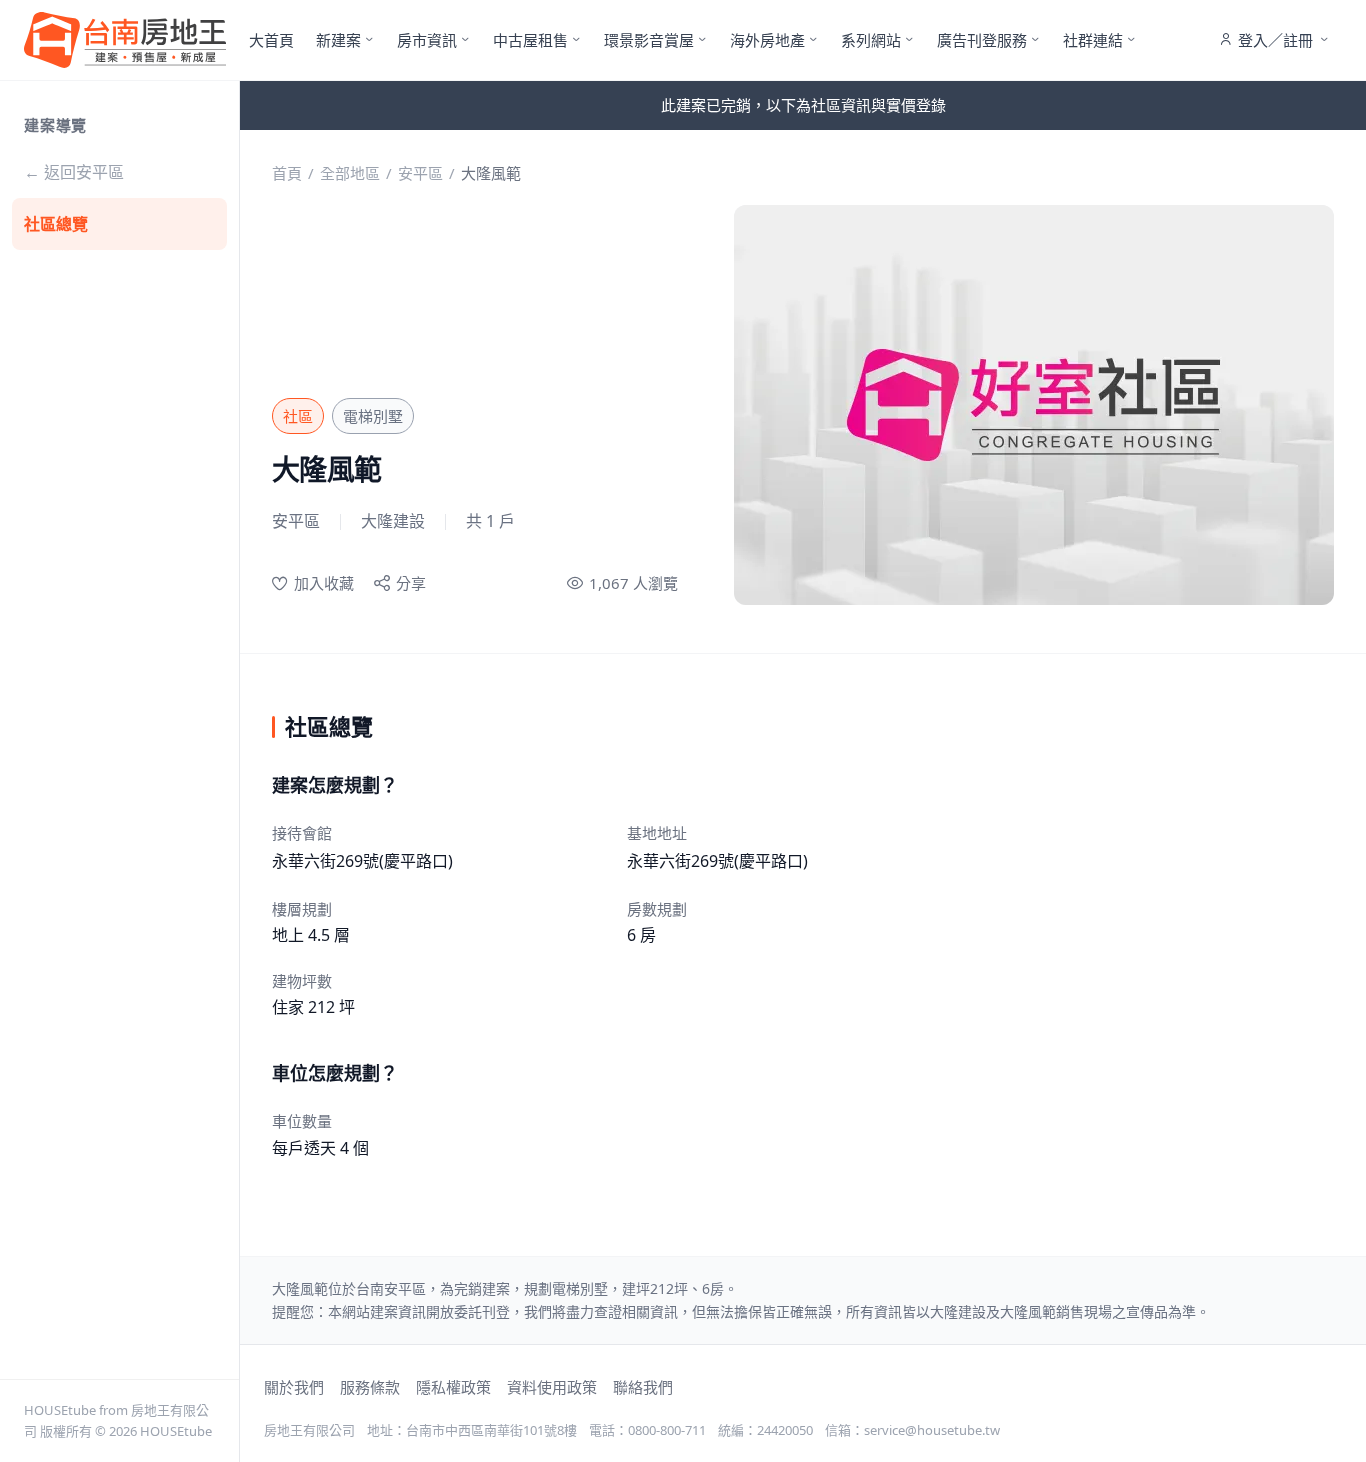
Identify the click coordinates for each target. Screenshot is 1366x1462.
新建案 (338, 40)
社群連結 (1093, 40)
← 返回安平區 (74, 172)
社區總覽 (56, 224)
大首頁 (271, 40)
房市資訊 (427, 40)
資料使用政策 (552, 1387)
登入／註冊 (1275, 40)
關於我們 (294, 1387)
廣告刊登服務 (982, 40)
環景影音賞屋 (649, 40)
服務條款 (370, 1387)
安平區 (420, 173)
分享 (411, 583)
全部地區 (350, 173)
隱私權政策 (453, 1387)
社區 (298, 416)
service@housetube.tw (932, 1430)
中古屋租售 (530, 40)
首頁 (287, 173)
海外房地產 (767, 40)
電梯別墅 (373, 416)
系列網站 (871, 40)
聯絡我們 (643, 1387)
